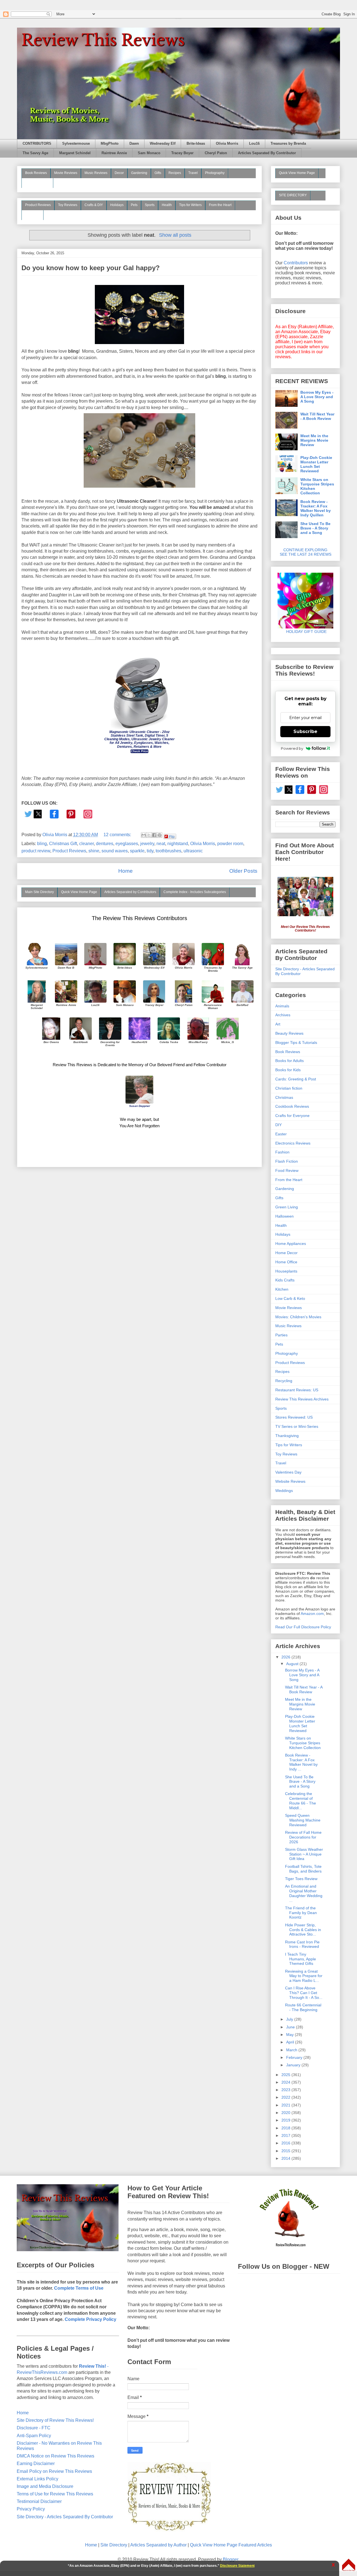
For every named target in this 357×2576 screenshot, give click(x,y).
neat (161, 844)
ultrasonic (193, 851)
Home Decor (286, 1253)
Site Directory (114, 2545)
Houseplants (286, 1271)
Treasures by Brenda (288, 144)
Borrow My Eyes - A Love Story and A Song (317, 397)
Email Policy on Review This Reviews (54, 2471)
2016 (286, 2143)
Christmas (284, 1097)
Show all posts (175, 235)
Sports (150, 205)
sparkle (137, 851)
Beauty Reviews (37, 183)
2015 (286, 2151)
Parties (281, 1335)
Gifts (158, 173)
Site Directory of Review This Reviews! (55, 2420)
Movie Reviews (66, 173)
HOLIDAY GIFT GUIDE (304, 632)
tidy (150, 851)
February (295, 2057)
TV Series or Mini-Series (297, 1426)
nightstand (178, 844)
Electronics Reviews (293, 1143)
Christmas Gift (63, 844)
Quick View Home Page (79, 892)
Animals (282, 1006)
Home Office (286, 1262)
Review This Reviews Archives (302, 1399)
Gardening (139, 173)
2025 (286, 2075)
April (291, 2042)
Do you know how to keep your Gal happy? (91, 268)
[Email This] (144, 835)
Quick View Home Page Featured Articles (231, 2545)
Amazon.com (312, 1614)
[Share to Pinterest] (160, 835)
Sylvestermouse (76, 144)
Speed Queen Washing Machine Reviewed (303, 1820)
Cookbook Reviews (292, 1106)
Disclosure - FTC (34, 2428)
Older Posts (243, 871)
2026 (286, 1657)
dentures (105, 844)
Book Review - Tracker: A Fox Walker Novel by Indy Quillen (316, 508)
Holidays (117, 205)
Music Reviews (96, 173)
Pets (134, 205)
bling (42, 844)
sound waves (115, 851)
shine (94, 851)
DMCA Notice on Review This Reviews (56, 2456)
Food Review (287, 1170)
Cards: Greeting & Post (296, 1079)
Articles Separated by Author (158, 2545)
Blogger (231, 2559)
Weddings (284, 1491)
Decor (119, 173)
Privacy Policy (31, 2509)
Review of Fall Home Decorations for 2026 (303, 1837)
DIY (278, 1125)
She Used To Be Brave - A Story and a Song (315, 528)
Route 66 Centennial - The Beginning (303, 2007)
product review (36, 851)
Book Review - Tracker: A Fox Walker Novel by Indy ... (301, 1762)
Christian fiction (289, 1088)
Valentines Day (288, 1472)
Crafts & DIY (94, 205)
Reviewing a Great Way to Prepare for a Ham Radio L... (304, 1976)
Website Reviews (290, 1481)
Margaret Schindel (75, 153)
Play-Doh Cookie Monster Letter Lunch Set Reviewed (316, 464)
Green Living (287, 1207)
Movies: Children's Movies (298, 1317)
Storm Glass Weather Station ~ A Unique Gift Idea (304, 1854)
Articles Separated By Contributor (267, 153)
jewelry (147, 844)
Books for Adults (290, 1061)
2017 (286, 2135)
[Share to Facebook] (154, 835)
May (290, 2035)
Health (167, 205)
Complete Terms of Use (79, 2288)
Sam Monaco (149, 153)
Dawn (134, 144)
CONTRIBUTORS (37, 144)
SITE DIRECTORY (293, 195)
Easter (281, 1134)
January (294, 2065)
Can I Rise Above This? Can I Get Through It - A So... (304, 1993)
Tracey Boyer (182, 153)
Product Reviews (38, 205)
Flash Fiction (287, 1161)
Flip (172, 836)
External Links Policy (38, 2479)
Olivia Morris (227, 144)
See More (32, 215)
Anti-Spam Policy (34, 2436)
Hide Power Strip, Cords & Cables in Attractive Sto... (303, 1930)
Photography (215, 173)
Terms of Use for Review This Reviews (55, 2494)
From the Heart (220, 205)
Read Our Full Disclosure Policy (303, 1627)
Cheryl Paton (216, 153)
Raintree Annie (114, 153)
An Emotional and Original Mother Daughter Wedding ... (304, 1893)
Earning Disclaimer (36, 2463)
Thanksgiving (287, 1436)
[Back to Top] (349, 2565)
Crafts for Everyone (292, 1116)
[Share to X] (149, 835)
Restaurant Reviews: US (297, 1390)
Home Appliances (291, 1244)
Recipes (175, 173)
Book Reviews (36, 173)
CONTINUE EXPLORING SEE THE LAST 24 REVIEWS (306, 552)
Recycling (284, 1381)
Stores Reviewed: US (294, 1417)
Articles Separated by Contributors (130, 892)
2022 (286, 2097)
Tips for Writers (190, 205)
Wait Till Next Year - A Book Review (317, 416)
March (292, 2050)
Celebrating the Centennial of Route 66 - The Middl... (301, 1801)
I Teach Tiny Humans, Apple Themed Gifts (301, 1959)
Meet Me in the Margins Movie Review (314, 440)
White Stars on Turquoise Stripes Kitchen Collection (317, 486)
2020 (286, 2113)
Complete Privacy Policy (91, 2319)
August (293, 1664)
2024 (286, 2082)
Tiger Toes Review (301, 1879)
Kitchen (282, 1289)
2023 (286, 2090)
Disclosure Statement (237, 2566)
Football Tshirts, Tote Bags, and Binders (303, 1869)
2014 (286, 2158)
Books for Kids (288, 1070)
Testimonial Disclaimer (39, 2501)
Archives (283, 1015)
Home (126, 871)
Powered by (292, 748)
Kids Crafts (285, 1280)
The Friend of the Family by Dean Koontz (301, 1913)
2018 (286, 2128)
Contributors (296, 263)
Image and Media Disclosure (45, 2486)
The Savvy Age (35, 153)
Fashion (282, 1152)
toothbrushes (168, 851)
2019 (286, 2120)
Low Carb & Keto (290, 1298)
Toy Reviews (68, 205)
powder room (230, 844)
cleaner (86, 844)
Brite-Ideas (196, 144)
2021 (286, 2105)
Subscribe (305, 731)
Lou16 (254, 144)
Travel (193, 173)
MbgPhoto (110, 144)
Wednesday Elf (163, 144)
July (290, 2019)
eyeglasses (127, 844)
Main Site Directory (39, 892)
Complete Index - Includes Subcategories (195, 892)
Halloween (284, 1216)
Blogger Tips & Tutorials (296, 1043)
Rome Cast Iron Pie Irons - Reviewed (302, 1944)
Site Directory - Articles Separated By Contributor (65, 2517)
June (291, 2027)
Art (278, 1024)
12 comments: (118, 835)
